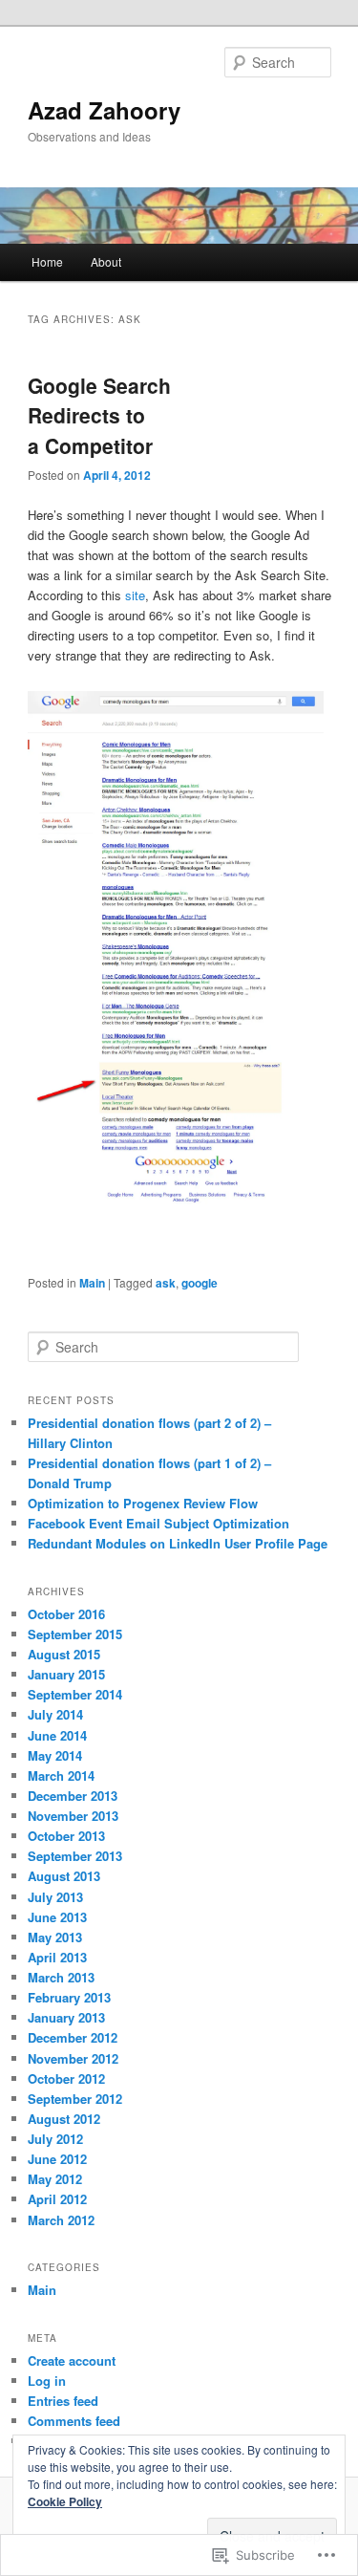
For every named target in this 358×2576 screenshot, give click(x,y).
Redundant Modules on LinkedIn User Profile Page (178, 1543)
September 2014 (75, 1694)
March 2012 (61, 2220)
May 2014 (55, 1755)
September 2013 (75, 1856)
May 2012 (55, 2179)
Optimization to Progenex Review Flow (143, 1503)
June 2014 (57, 1735)
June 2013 (57, 1917)
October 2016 (66, 1614)
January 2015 (66, 1674)
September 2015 (75, 1634)
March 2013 (61, 1977)
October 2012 (66, 2078)
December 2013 (73, 1796)
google (200, 1283)
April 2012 (57, 2199)
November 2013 (73, 1816)
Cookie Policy (65, 2501)
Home (47, 261)
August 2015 (64, 1654)
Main (92, 1283)
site (135, 595)
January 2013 (66, 2017)
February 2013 (69, 1997)
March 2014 (61, 1775)
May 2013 (55, 1937)
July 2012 (55, 2139)
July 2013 (55, 1897)
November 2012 (73, 2058)
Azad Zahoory (104, 110)
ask (166, 1283)
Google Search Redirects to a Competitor (99, 415)
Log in (47, 2381)
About (106, 261)
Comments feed (74, 2421)
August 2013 (64, 1876)
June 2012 (57, 2159)
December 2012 (73, 2037)
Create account (72, 2360)
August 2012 (64, 2119)
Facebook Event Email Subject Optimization (158, 1523)
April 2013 (57, 1957)
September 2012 (75, 2099)
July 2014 (55, 1714)
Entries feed (63, 2401)
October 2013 (66, 1836)
